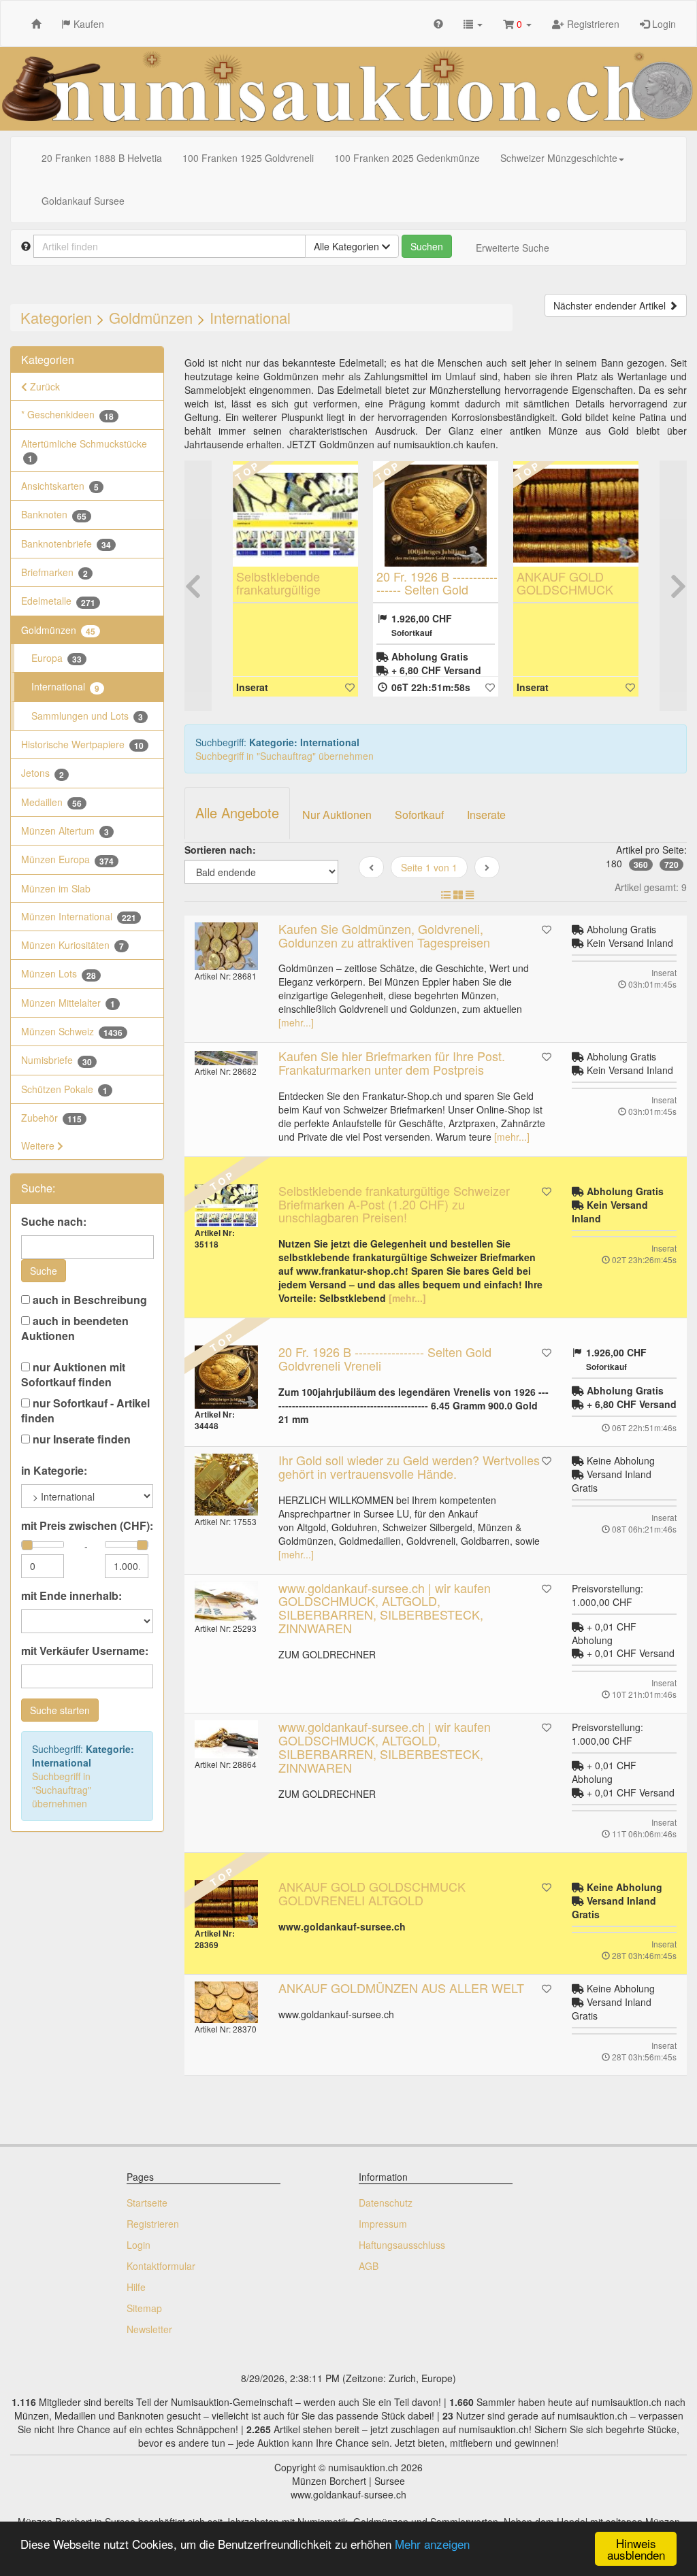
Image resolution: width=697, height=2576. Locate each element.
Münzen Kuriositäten (72, 945)
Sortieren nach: (220, 850)
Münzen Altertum (65, 831)
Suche (44, 1271)
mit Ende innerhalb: (71, 1596)
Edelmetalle (58, 601)
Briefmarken (54, 572)
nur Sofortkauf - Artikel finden (85, 1411)
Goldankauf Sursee (83, 201)
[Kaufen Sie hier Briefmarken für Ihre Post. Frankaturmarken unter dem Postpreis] (226, 1057)
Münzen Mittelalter (68, 1003)
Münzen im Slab (56, 888)
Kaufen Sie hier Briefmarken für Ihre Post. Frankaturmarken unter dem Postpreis (392, 1063)
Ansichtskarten (60, 486)
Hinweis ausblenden (636, 2549)
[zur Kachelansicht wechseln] (458, 894)
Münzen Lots (59, 974)
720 (671, 865)
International (250, 317)
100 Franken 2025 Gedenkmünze (407, 158)
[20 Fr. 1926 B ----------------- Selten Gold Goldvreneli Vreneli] (436, 516)
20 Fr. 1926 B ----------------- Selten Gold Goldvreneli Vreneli (437, 590)
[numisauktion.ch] (348, 89)
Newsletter (149, 2329)
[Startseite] (36, 23)
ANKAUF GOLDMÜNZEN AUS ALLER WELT (401, 1988)
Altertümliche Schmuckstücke (84, 451)
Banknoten (54, 515)
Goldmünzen (151, 317)
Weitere (39, 1145)
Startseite (147, 2203)
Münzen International (79, 917)
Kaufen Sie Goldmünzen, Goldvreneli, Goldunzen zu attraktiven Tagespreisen (384, 935)
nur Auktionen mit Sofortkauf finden (73, 1375)
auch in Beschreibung (88, 1300)
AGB (369, 2266)
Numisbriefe (56, 1060)
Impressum (383, 2224)
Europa (56, 658)
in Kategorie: (54, 1471)
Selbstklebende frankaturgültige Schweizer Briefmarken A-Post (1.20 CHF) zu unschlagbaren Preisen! (394, 1204)
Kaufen (87, 24)
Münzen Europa (67, 859)
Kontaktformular (161, 2266)
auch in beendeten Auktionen (75, 1328)
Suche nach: (54, 1222)
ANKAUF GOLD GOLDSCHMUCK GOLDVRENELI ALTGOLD (565, 596)
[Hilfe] (438, 23)
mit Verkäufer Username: (85, 1651)
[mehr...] (296, 1022)
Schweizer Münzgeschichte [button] (559, 158)
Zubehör (51, 1118)
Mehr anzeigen (432, 2544)
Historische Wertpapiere (82, 745)
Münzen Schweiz (72, 1032)
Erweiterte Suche (513, 248)
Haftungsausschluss (402, 2245)
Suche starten (60, 1710)
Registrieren (592, 24)
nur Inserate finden (80, 1439)
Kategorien (56, 317)
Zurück (44, 386)
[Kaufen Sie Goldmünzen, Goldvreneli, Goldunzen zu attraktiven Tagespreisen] (226, 946)
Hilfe (136, 2287)
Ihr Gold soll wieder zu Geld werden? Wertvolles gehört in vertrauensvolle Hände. (409, 1467)
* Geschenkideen (67, 415)
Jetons (43, 773)
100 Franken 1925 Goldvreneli (248, 158)
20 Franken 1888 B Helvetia (102, 158)
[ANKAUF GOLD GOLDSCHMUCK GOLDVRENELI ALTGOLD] (576, 516)
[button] (473, 23)
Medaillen (51, 802)
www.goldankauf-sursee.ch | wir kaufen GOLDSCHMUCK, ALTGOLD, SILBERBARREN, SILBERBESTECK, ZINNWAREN (385, 1608)
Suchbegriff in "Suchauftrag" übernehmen (62, 1790)
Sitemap (144, 2308)
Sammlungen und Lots (87, 716)
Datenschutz (386, 2203)
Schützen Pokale (64, 1089)
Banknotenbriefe (66, 544)
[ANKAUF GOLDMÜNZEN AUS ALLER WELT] (226, 2002)
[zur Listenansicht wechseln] (446, 894)
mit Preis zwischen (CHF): (87, 1526)
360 (641, 865)
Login (663, 24)
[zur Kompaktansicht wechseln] (470, 894)
